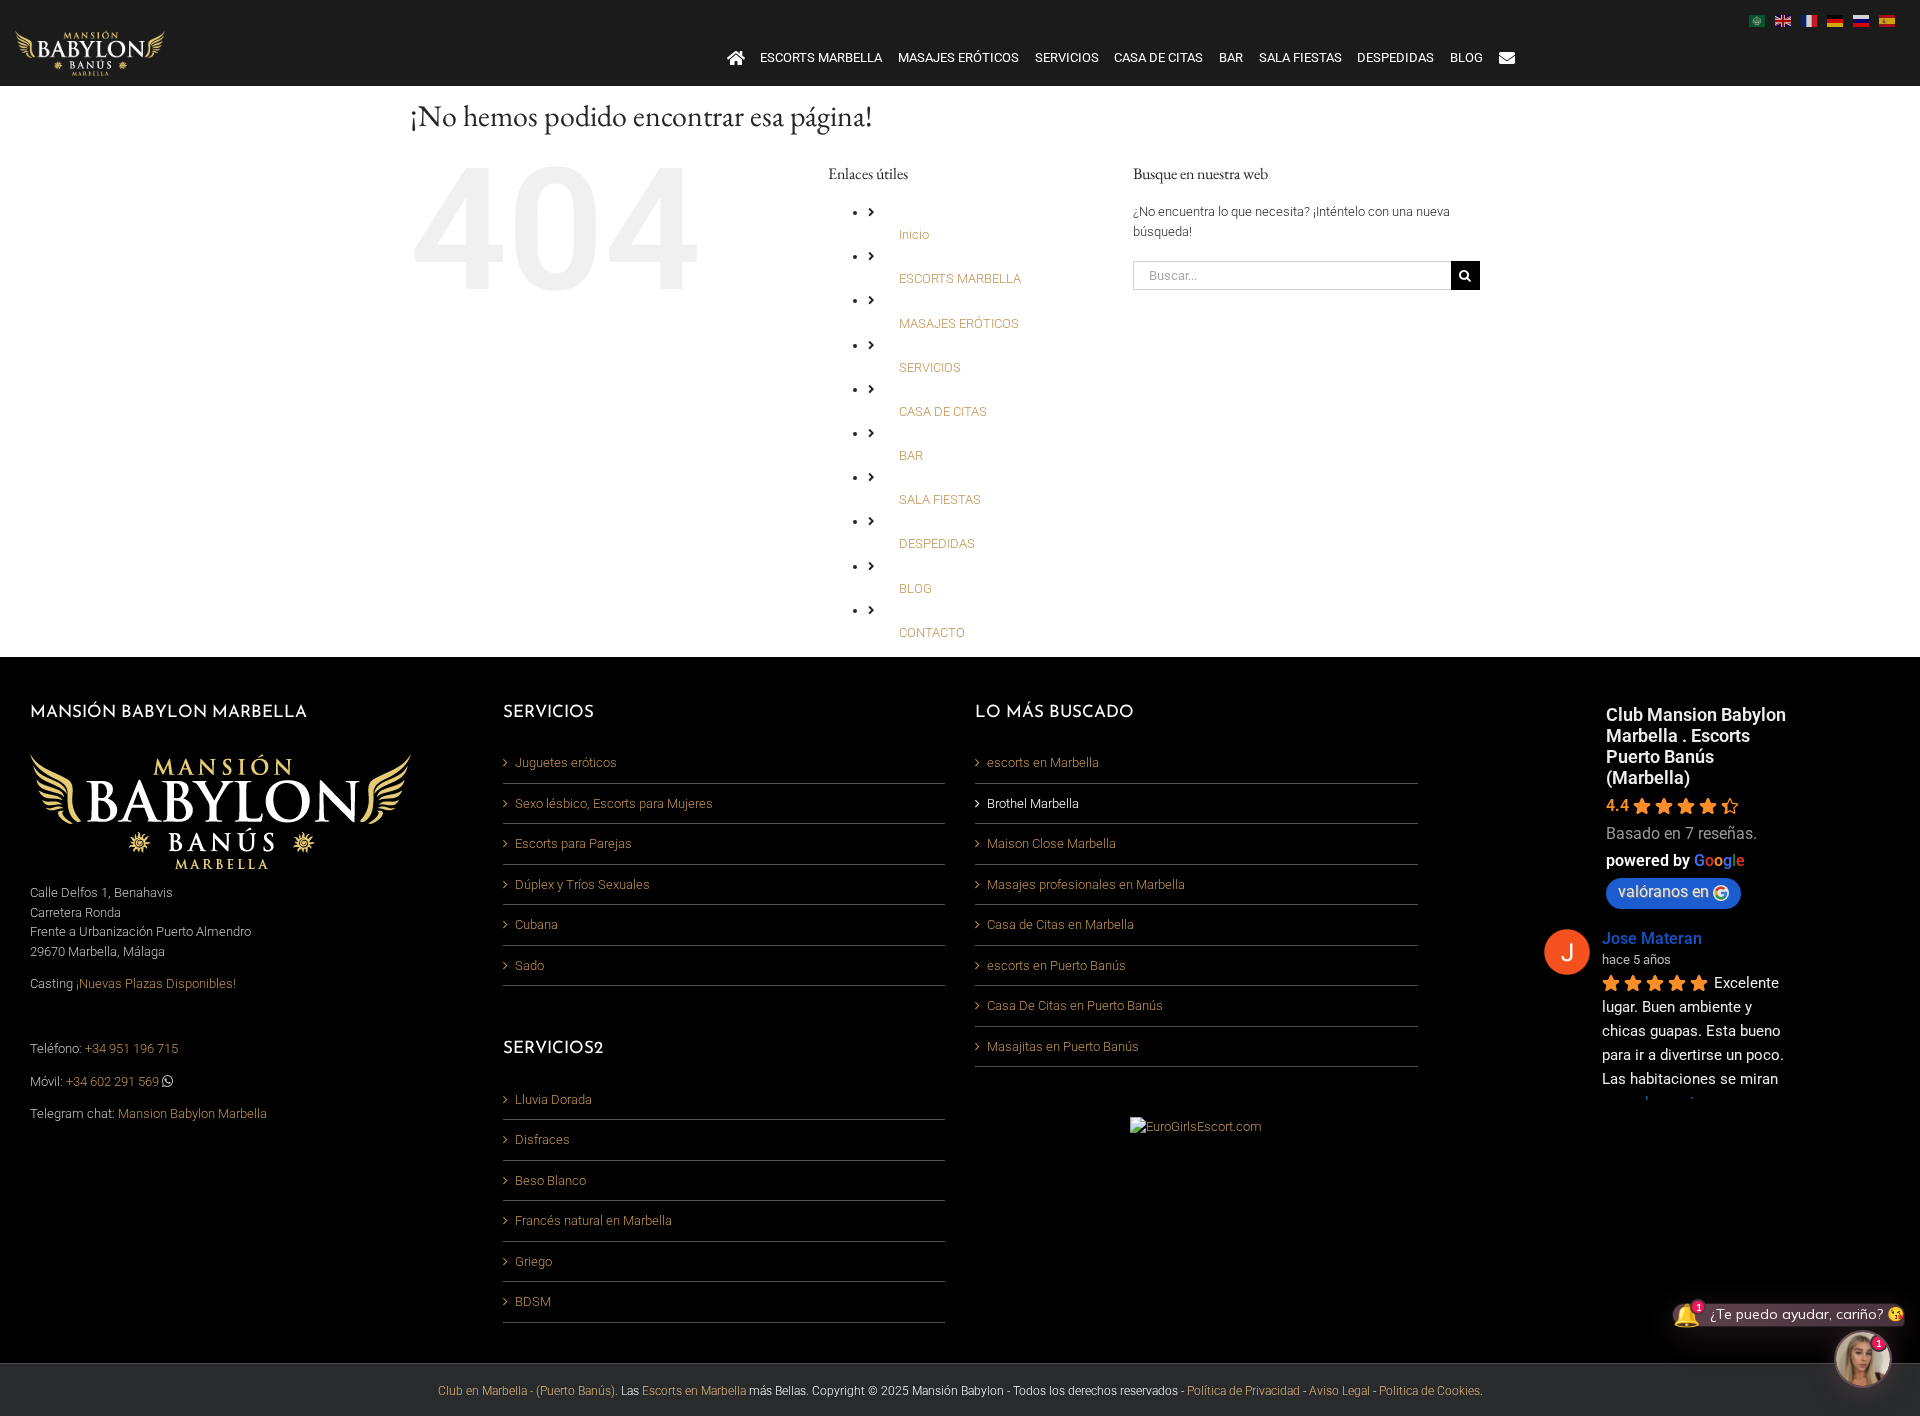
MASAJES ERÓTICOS (959, 323)
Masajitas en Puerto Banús (1063, 1046)
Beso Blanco (550, 1180)
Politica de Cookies (1429, 1391)
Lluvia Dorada (553, 1099)
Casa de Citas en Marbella (1060, 924)
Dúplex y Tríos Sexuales (582, 884)
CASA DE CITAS (943, 411)
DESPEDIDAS (937, 543)
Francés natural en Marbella (593, 1220)
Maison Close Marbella (1051, 843)
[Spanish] (1892, 19)
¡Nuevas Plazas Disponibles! (156, 983)
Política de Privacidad (1243, 1391)
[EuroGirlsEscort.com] (1196, 1126)
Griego (533, 1261)
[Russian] (1866, 19)
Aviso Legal (1339, 1391)
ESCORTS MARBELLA (960, 278)
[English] (1788, 19)
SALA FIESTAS (940, 499)
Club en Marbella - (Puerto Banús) (526, 1391)
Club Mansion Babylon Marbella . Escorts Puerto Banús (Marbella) (1696, 746)
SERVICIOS (930, 367)
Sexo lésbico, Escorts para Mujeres (614, 803)
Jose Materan (1652, 938)
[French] (1814, 19)
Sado (529, 965)
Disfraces (542, 1139)
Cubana (536, 924)
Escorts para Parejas (573, 843)
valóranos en (1663, 891)
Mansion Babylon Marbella (192, 1113)
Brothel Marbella (1033, 803)
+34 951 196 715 (131, 1048)
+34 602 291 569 (114, 1081)
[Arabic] (1762, 19)
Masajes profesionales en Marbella (1086, 884)
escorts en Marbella (1043, 762)
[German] (1840, 19)
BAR (911, 455)
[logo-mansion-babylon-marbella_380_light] (90, 36)
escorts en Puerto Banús (1056, 965)
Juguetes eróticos (566, 762)
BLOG (915, 588)
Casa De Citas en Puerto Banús (1075, 1005)
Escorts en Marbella (694, 1391)
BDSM (533, 1301)
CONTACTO (932, 632)
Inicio (914, 234)
